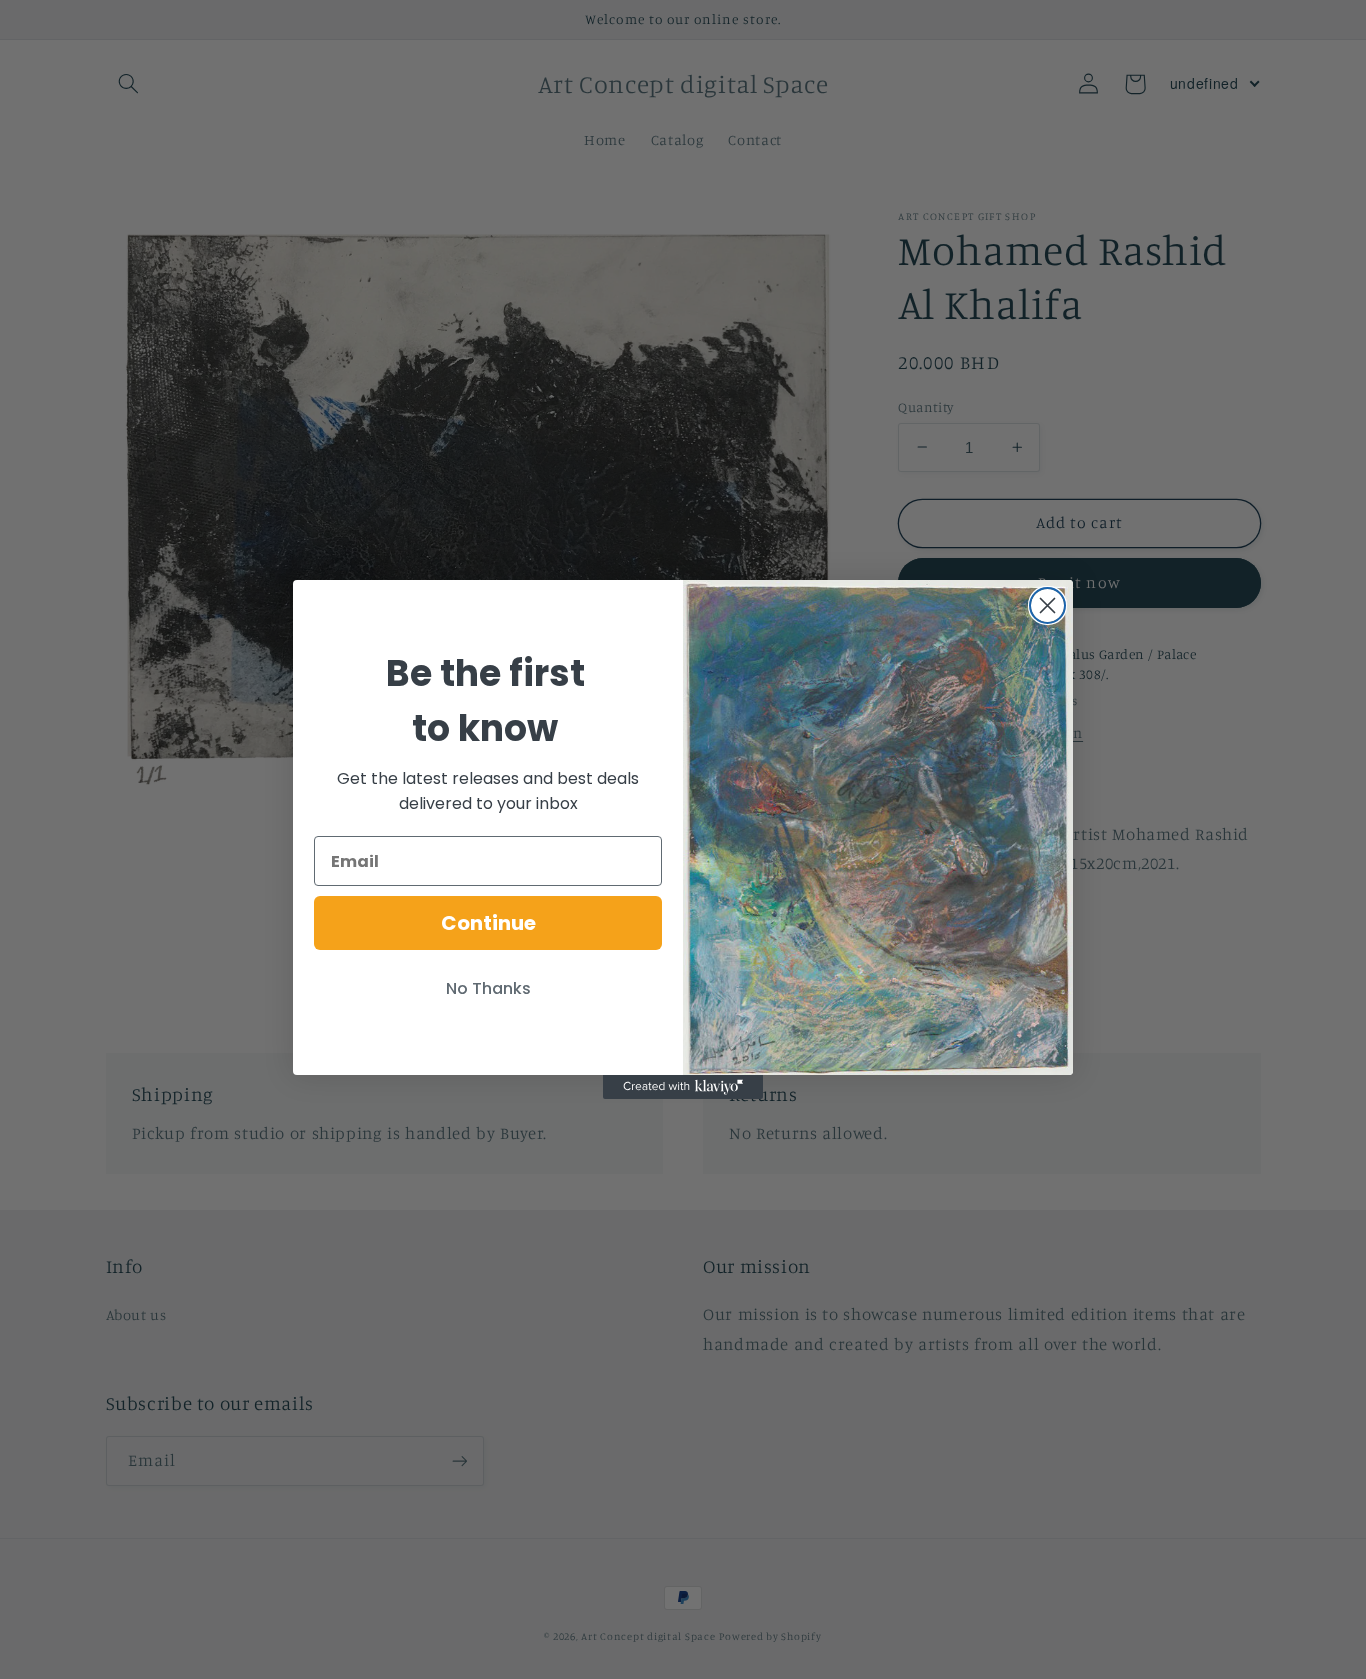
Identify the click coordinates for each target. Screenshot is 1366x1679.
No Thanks (488, 988)
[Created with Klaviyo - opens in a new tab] (683, 1087)
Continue (488, 923)
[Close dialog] (1047, 605)
